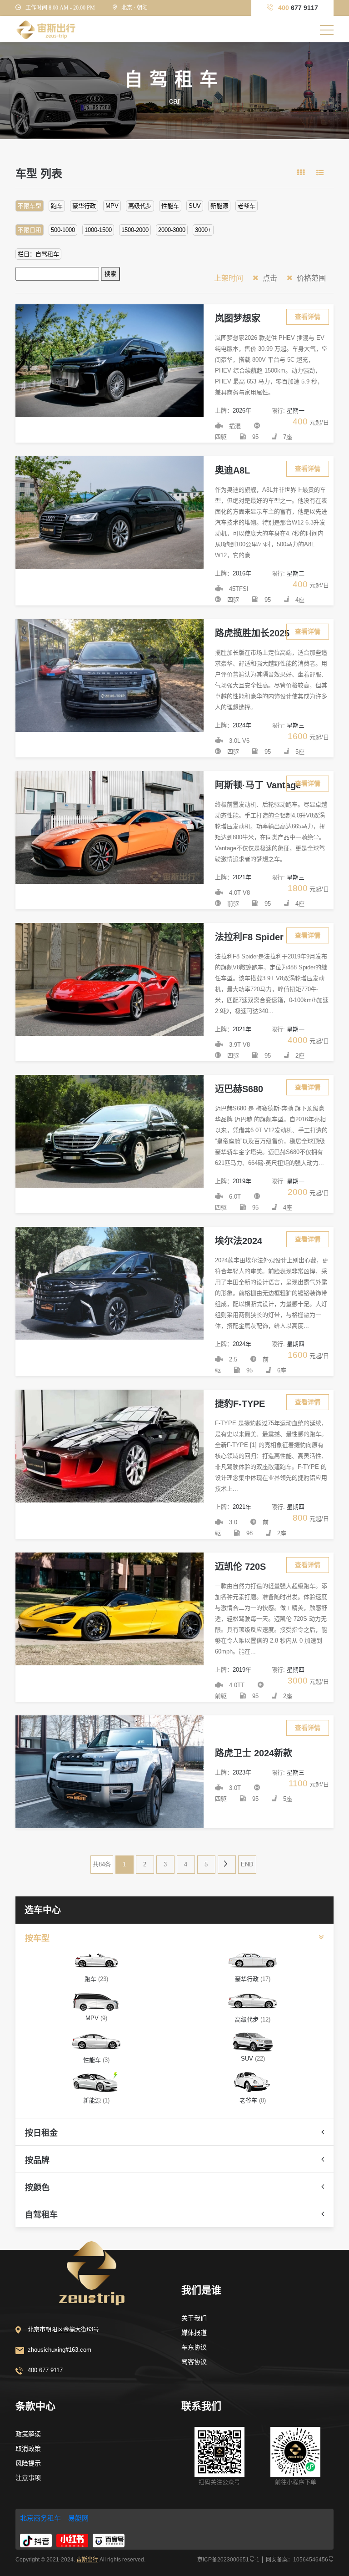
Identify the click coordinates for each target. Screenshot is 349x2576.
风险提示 (28, 2463)
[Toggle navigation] (327, 30)
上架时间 (229, 278)
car (175, 101)
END (247, 1864)
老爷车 (247, 206)
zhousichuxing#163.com (60, 2350)
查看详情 (308, 317)
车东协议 (194, 2347)
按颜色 (37, 2188)
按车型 (37, 1938)
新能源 (219, 206)
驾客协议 (194, 2362)
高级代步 (140, 206)
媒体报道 (194, 2333)
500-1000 (63, 230)
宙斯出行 (87, 2560)
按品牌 (37, 2160)
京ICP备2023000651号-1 (228, 2560)
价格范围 (310, 278)
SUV (195, 206)
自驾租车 (41, 2215)
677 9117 (298, 8)
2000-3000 (172, 230)
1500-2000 (135, 230)
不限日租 (30, 230)
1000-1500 (98, 230)
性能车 (170, 206)
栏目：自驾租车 (38, 254)
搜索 (110, 274)
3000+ (203, 230)
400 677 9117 (45, 2370)
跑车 (57, 206)
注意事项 (28, 2478)
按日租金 (41, 2133)
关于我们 (194, 2318)
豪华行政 (84, 206)
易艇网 (78, 2518)
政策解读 (28, 2434)
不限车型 (30, 206)
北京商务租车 (40, 2518)
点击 (269, 278)
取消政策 (28, 2449)
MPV (112, 206)
